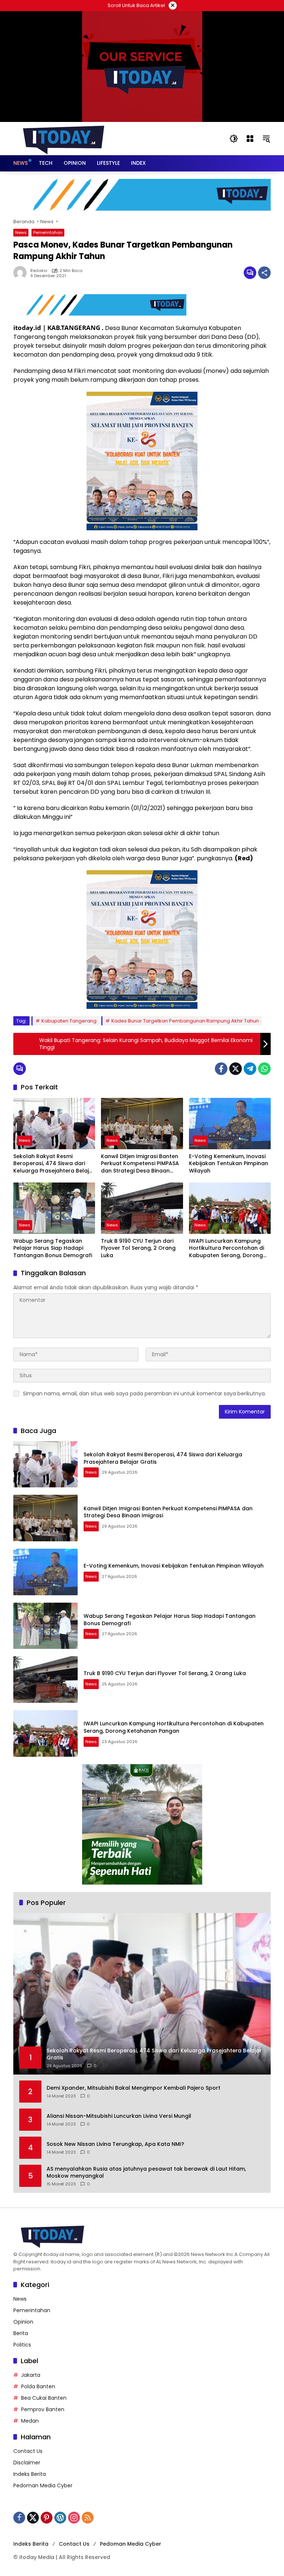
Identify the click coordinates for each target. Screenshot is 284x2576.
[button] (234, 139)
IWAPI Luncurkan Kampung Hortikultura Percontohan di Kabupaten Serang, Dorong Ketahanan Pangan (226, 1248)
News (21, 232)
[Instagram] (74, 2518)
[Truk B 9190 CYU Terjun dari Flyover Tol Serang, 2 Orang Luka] (142, 1208)
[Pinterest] (47, 2518)
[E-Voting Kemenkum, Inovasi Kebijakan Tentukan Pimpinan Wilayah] (230, 1124)
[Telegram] (250, 1069)
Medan (30, 2421)
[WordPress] (60, 2518)
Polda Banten (38, 2386)
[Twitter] (236, 1069)
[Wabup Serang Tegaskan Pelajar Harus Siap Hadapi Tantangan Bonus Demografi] (54, 1208)
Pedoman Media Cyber (43, 2485)
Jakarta (31, 2375)
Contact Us (28, 2451)
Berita (21, 2333)
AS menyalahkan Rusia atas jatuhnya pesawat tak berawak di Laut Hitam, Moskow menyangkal (146, 2173)
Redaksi (39, 271)
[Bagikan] (264, 273)
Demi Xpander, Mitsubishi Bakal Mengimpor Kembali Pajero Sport (133, 2088)
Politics (22, 2345)
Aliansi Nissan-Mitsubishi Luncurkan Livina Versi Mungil (119, 2116)
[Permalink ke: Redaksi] (22, 273)
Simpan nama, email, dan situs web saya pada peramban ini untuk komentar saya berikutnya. (144, 1394)
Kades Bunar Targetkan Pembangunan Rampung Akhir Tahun (185, 1021)
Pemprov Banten (43, 2409)
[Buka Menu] (250, 139)
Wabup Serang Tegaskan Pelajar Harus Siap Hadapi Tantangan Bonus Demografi (53, 1248)
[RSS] (88, 2518)
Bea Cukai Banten (44, 2398)
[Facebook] (221, 1069)
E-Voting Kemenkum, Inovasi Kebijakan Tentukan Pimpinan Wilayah (229, 1164)
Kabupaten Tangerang (69, 1021)
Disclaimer (27, 2463)
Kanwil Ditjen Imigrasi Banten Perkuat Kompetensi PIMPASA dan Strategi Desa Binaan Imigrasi (140, 1164)
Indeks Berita (30, 2474)
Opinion (23, 2322)
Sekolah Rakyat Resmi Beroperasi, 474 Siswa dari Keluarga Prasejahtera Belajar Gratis (54, 1164)
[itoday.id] (64, 138)
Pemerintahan (48, 232)
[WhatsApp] (264, 1069)
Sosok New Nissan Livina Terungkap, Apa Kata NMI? (115, 2144)
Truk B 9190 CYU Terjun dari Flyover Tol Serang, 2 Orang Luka (138, 1248)
